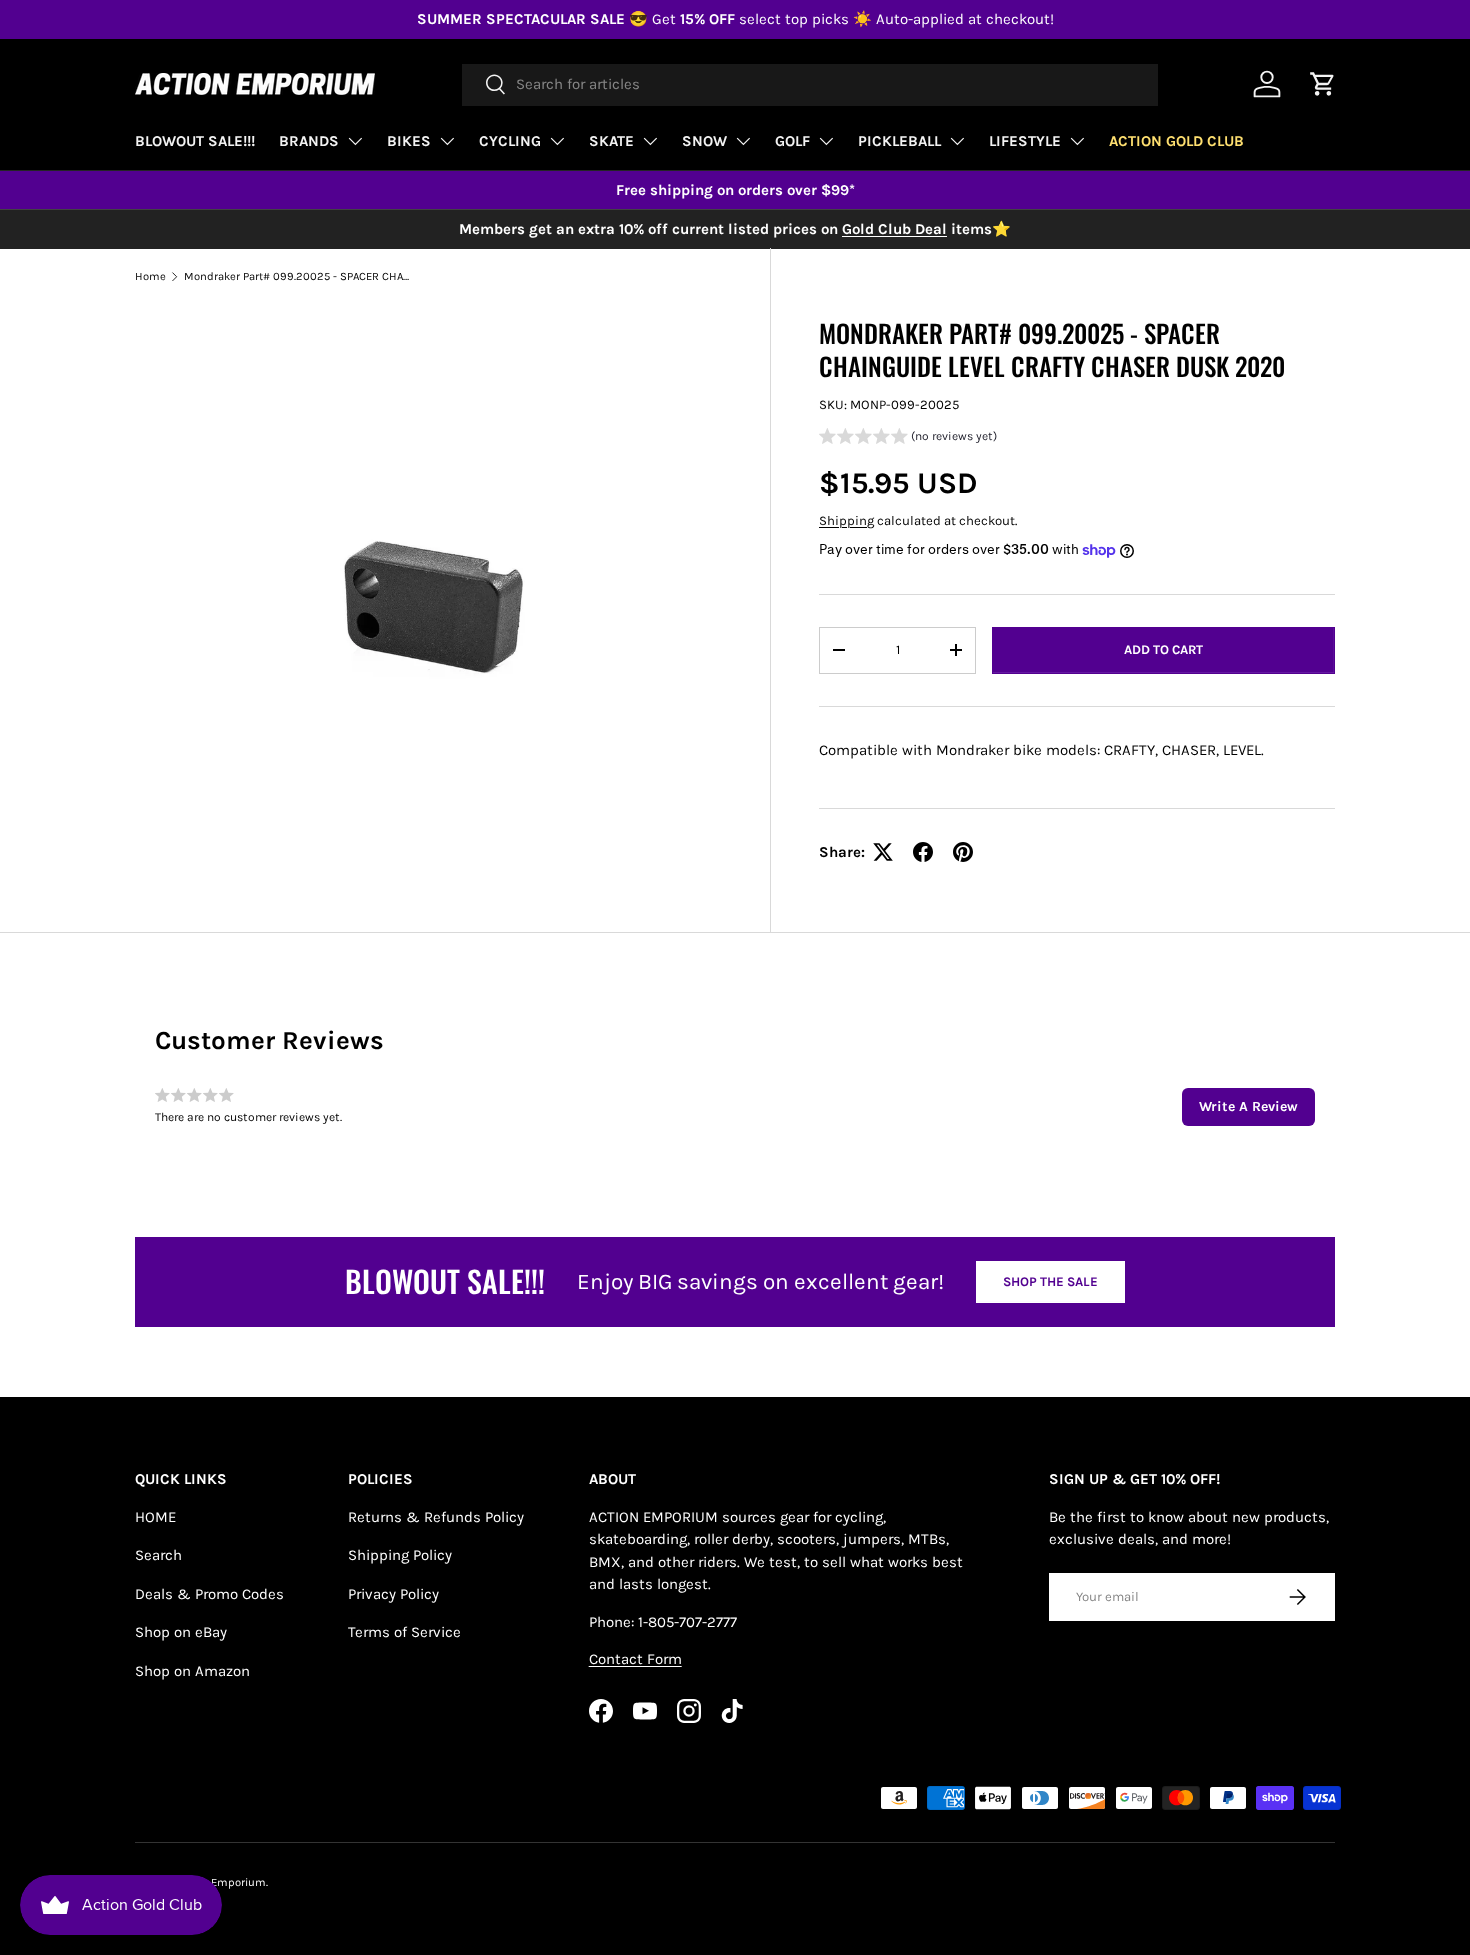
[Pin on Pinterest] (963, 852)
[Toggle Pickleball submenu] (957, 141)
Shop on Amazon (192, 1671)
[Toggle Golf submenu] (826, 141)
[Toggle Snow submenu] (743, 141)
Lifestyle (1025, 141)
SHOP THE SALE (1050, 1281)
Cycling (510, 141)
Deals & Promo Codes (209, 1594)
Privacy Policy (393, 1594)
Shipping (846, 520)
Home (150, 276)
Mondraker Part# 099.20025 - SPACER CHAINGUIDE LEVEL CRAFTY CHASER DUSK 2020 (296, 276)
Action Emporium (221, 1882)
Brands (309, 141)
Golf (792, 141)
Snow (704, 141)
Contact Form (635, 1659)
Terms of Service (404, 1632)
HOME (155, 1517)
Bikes (409, 141)
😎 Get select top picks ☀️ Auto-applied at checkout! (735, 19)
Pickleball (899, 141)
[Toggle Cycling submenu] (557, 141)
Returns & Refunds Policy (436, 1517)
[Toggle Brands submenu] (355, 141)
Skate (611, 141)
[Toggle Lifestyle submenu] (1077, 141)
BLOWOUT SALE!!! (195, 141)
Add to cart (1163, 649)
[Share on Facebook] (923, 852)
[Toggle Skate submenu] (650, 141)
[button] (908, 438)
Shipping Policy (400, 1555)
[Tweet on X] (883, 852)
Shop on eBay (181, 1632)
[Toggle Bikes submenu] (447, 141)
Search (158, 1555)
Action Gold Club (1176, 141)
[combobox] (810, 84)
